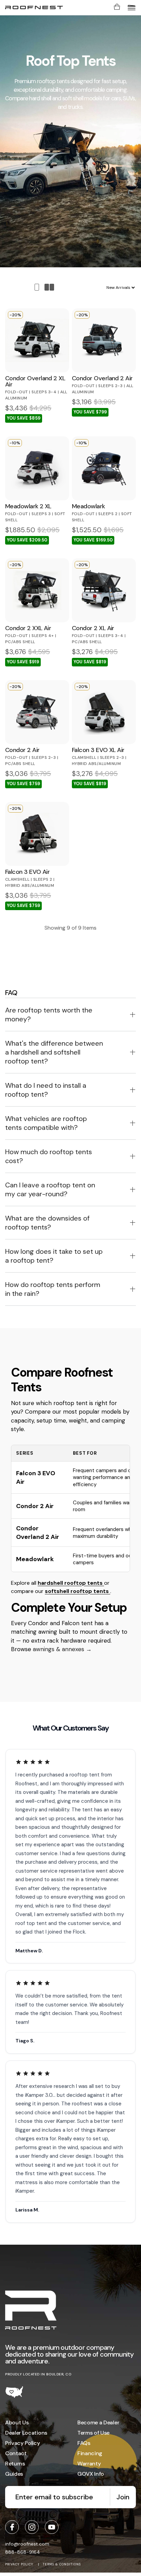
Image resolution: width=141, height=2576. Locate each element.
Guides (14, 2474)
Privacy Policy (23, 2443)
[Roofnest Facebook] (12, 2527)
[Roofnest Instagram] (32, 2527)
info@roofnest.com (27, 2544)
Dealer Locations (26, 2433)
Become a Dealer (98, 2422)
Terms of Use (93, 2433)
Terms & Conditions (62, 2564)
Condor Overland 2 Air (38, 1532)
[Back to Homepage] (31, 2311)
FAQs (84, 2443)
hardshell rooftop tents (71, 1583)
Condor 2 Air (35, 1506)
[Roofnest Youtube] (52, 2527)
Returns (15, 2464)
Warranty (89, 2464)
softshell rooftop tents (78, 1591)
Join (123, 2497)
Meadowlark (35, 1559)
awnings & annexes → (62, 1649)
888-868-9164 (23, 2552)
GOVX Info (91, 2474)
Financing (90, 2453)
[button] (132, 8)
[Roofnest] (34, 8)
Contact (16, 2453)
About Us (17, 2422)
